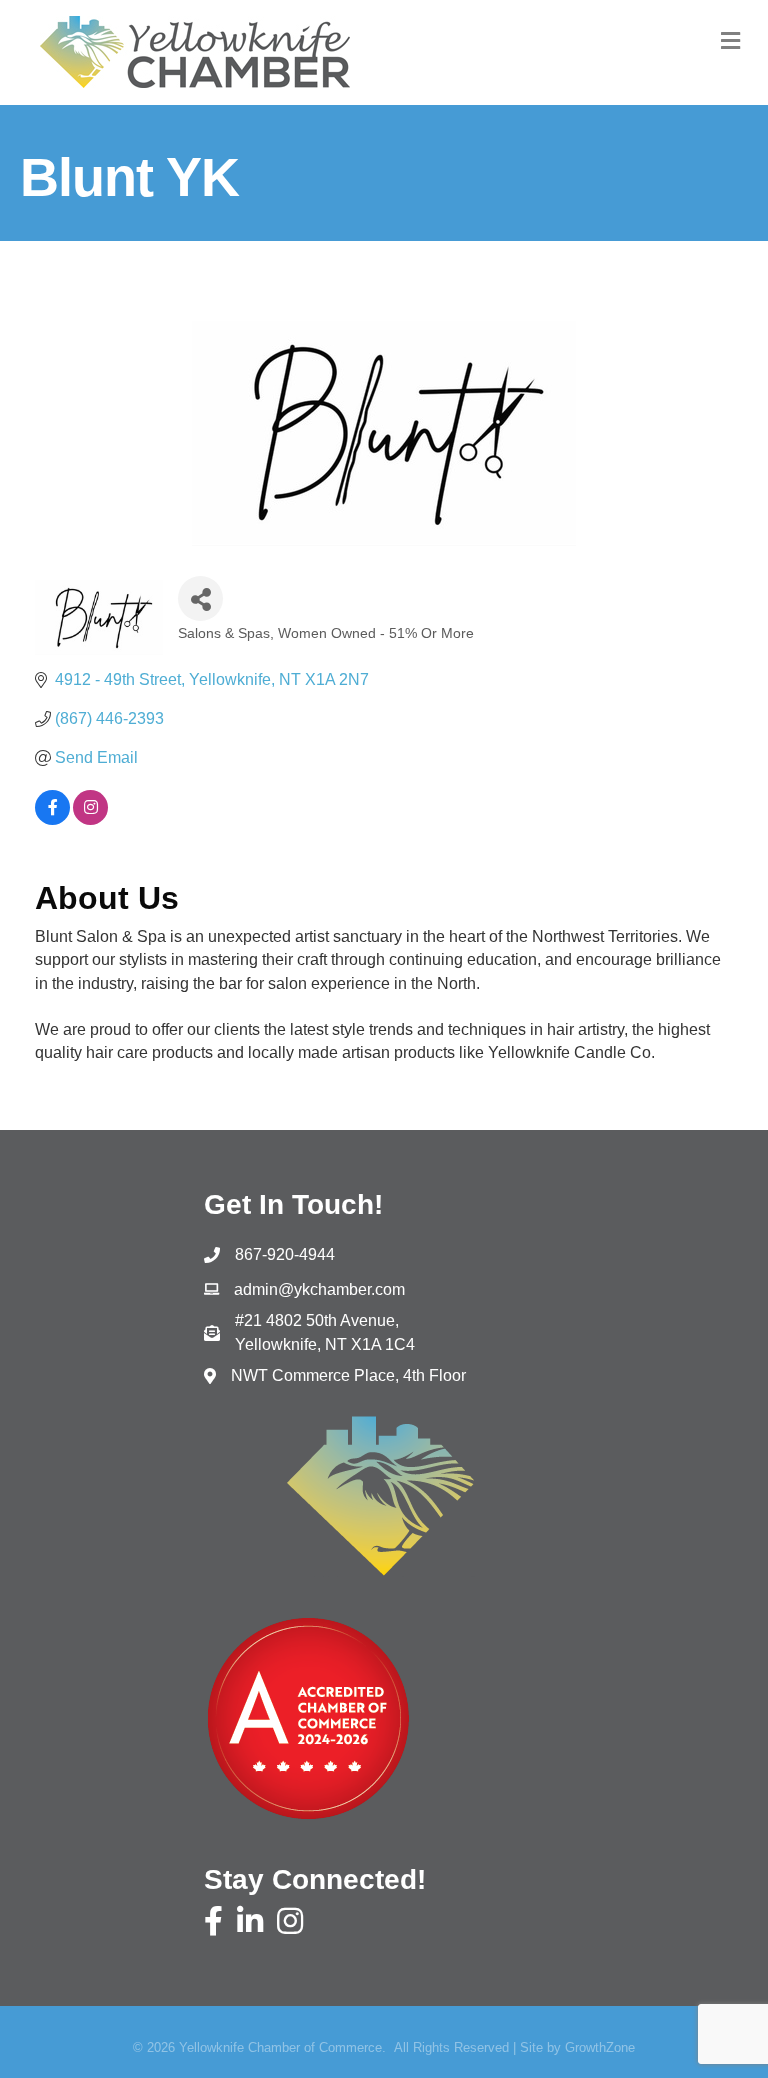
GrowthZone (600, 2047)
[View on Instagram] (90, 819)
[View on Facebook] (52, 819)
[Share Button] (200, 598)
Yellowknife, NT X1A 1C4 (325, 1332)
